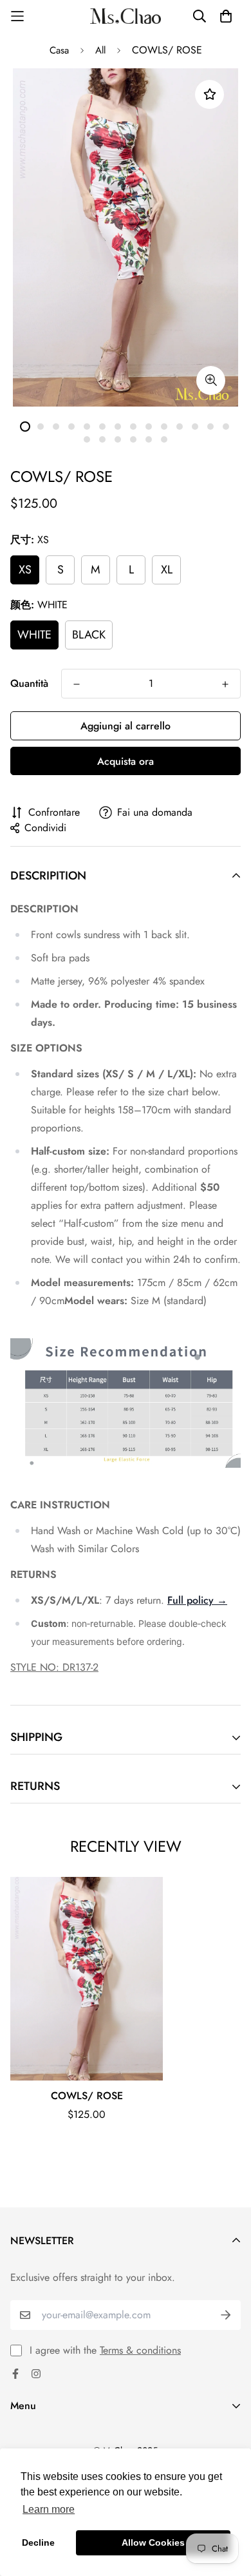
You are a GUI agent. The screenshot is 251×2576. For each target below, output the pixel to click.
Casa (59, 50)
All (100, 50)
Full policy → (197, 1600)
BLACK (89, 635)
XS (25, 570)
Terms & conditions (140, 2350)
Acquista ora (126, 761)
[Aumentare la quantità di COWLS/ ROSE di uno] (225, 684)
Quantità (29, 683)
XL (167, 570)
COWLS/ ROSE (87, 2096)
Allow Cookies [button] (153, 2542)
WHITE (34, 635)
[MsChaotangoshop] (126, 16)
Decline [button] (38, 2542)
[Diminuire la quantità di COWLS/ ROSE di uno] (77, 684)
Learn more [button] (49, 2509)
